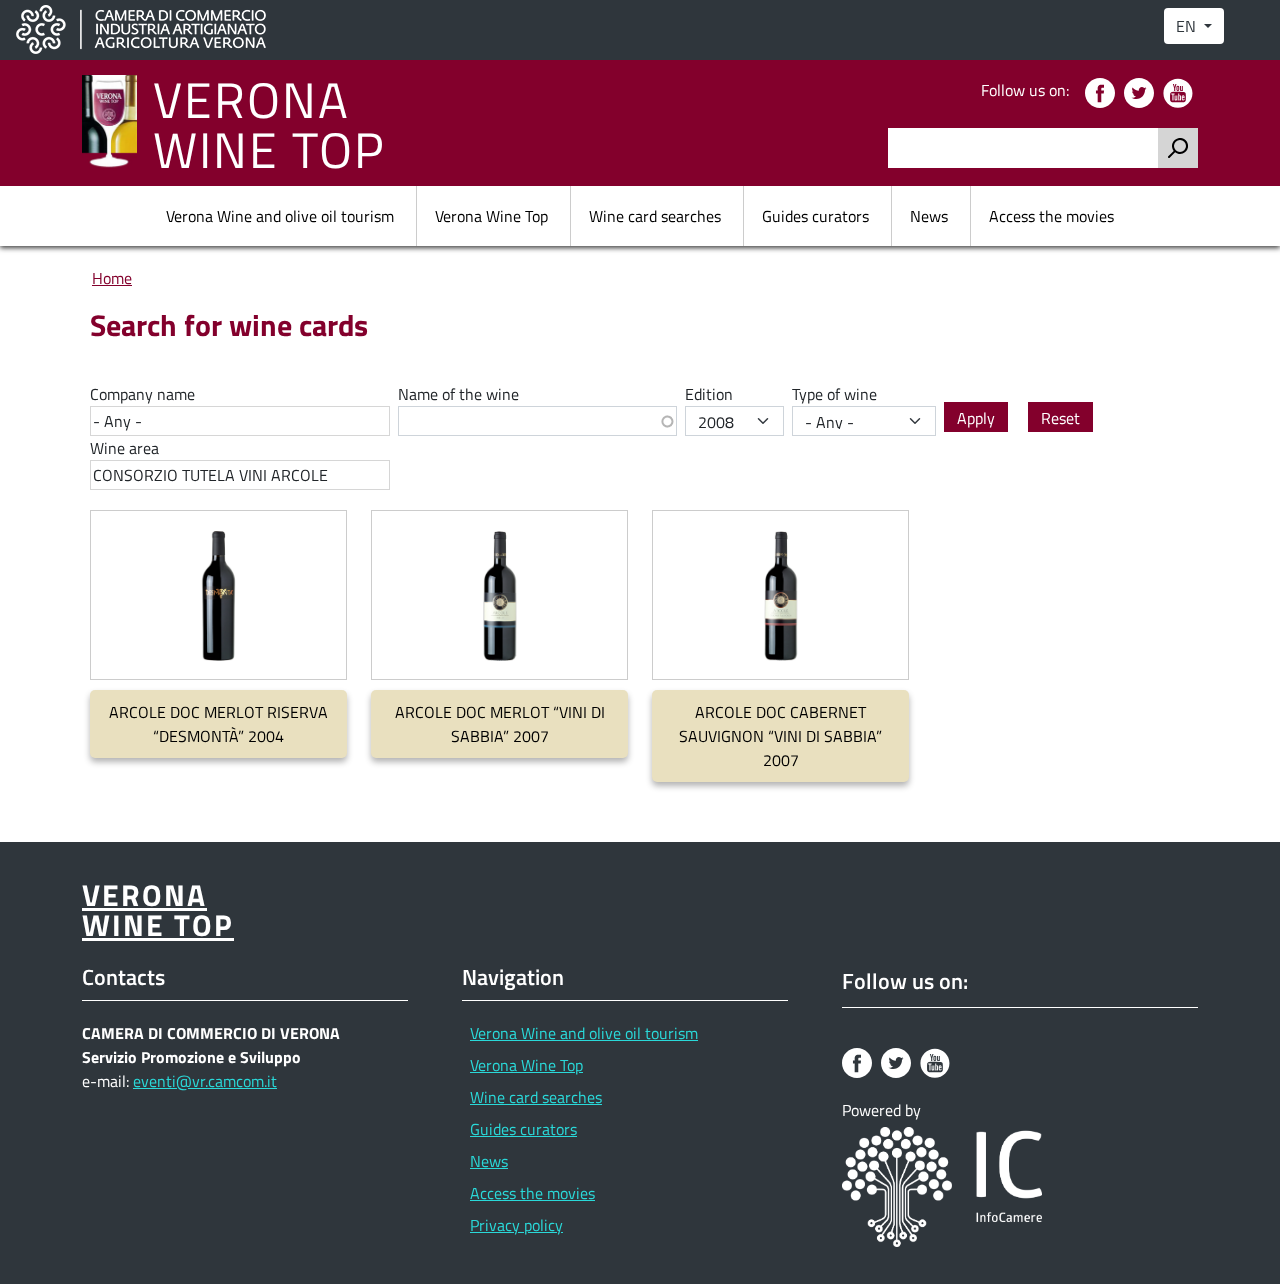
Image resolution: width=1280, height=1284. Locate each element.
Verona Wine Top (491, 216)
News (929, 216)
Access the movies (1051, 216)
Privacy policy (516, 1225)
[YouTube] (1180, 91)
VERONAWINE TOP (269, 123)
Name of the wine (458, 394)
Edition (709, 394)
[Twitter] (1141, 91)
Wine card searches (655, 216)
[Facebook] (1102, 91)
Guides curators (815, 216)
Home (112, 278)
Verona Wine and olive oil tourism (280, 216)
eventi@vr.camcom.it (205, 1081)
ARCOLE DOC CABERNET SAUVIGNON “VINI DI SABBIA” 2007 (780, 736)
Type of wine (834, 394)
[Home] (117, 123)
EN (1188, 26)
